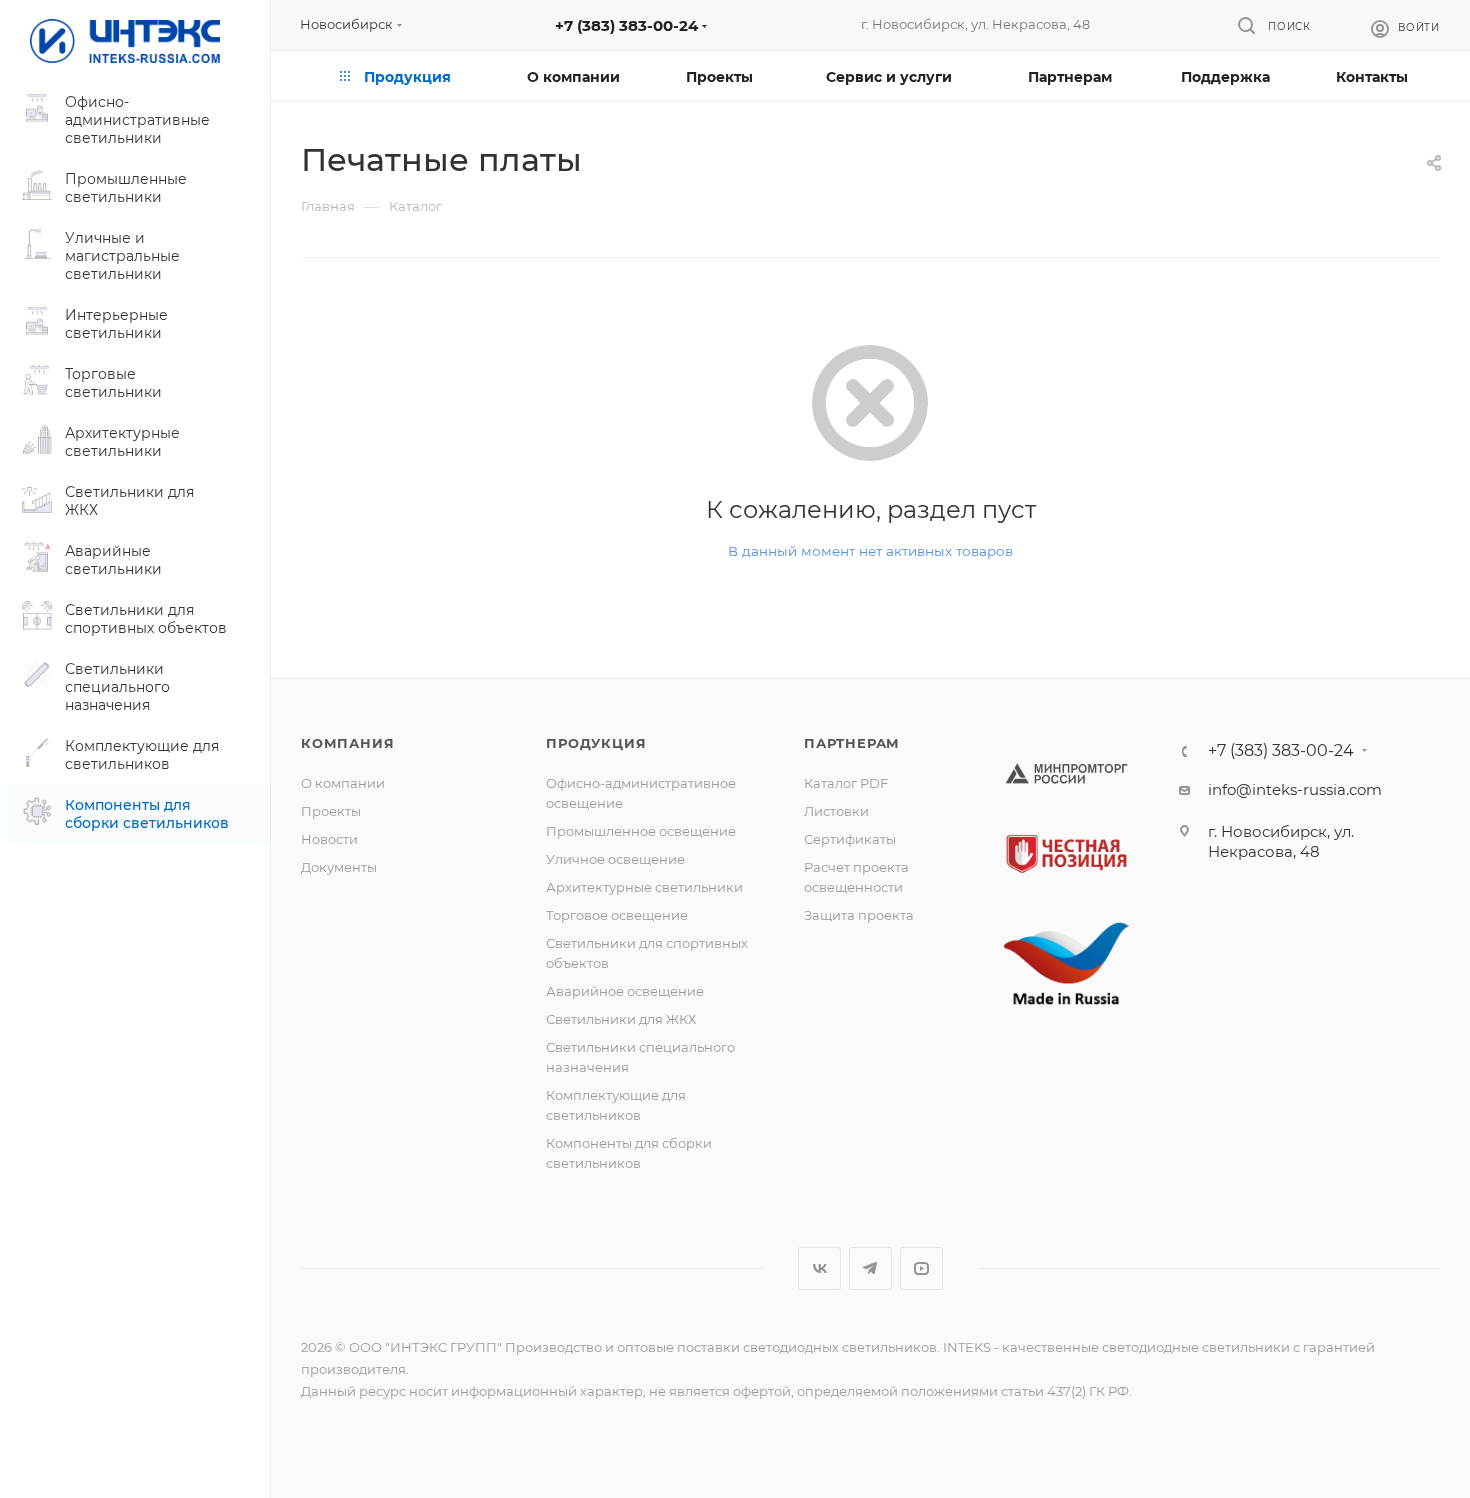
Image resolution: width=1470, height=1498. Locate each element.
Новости (329, 839)
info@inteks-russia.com (1295, 789)
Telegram (870, 1268)
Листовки (836, 811)
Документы (339, 867)
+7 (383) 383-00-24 (626, 25)
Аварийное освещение (625, 991)
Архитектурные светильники (644, 887)
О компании (343, 783)
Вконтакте (819, 1268)
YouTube (921, 1268)
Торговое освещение (617, 915)
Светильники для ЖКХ (621, 1019)
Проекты (331, 811)
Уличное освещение (615, 859)
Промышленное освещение (641, 831)
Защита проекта (859, 915)
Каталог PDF (846, 783)
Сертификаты (850, 839)
